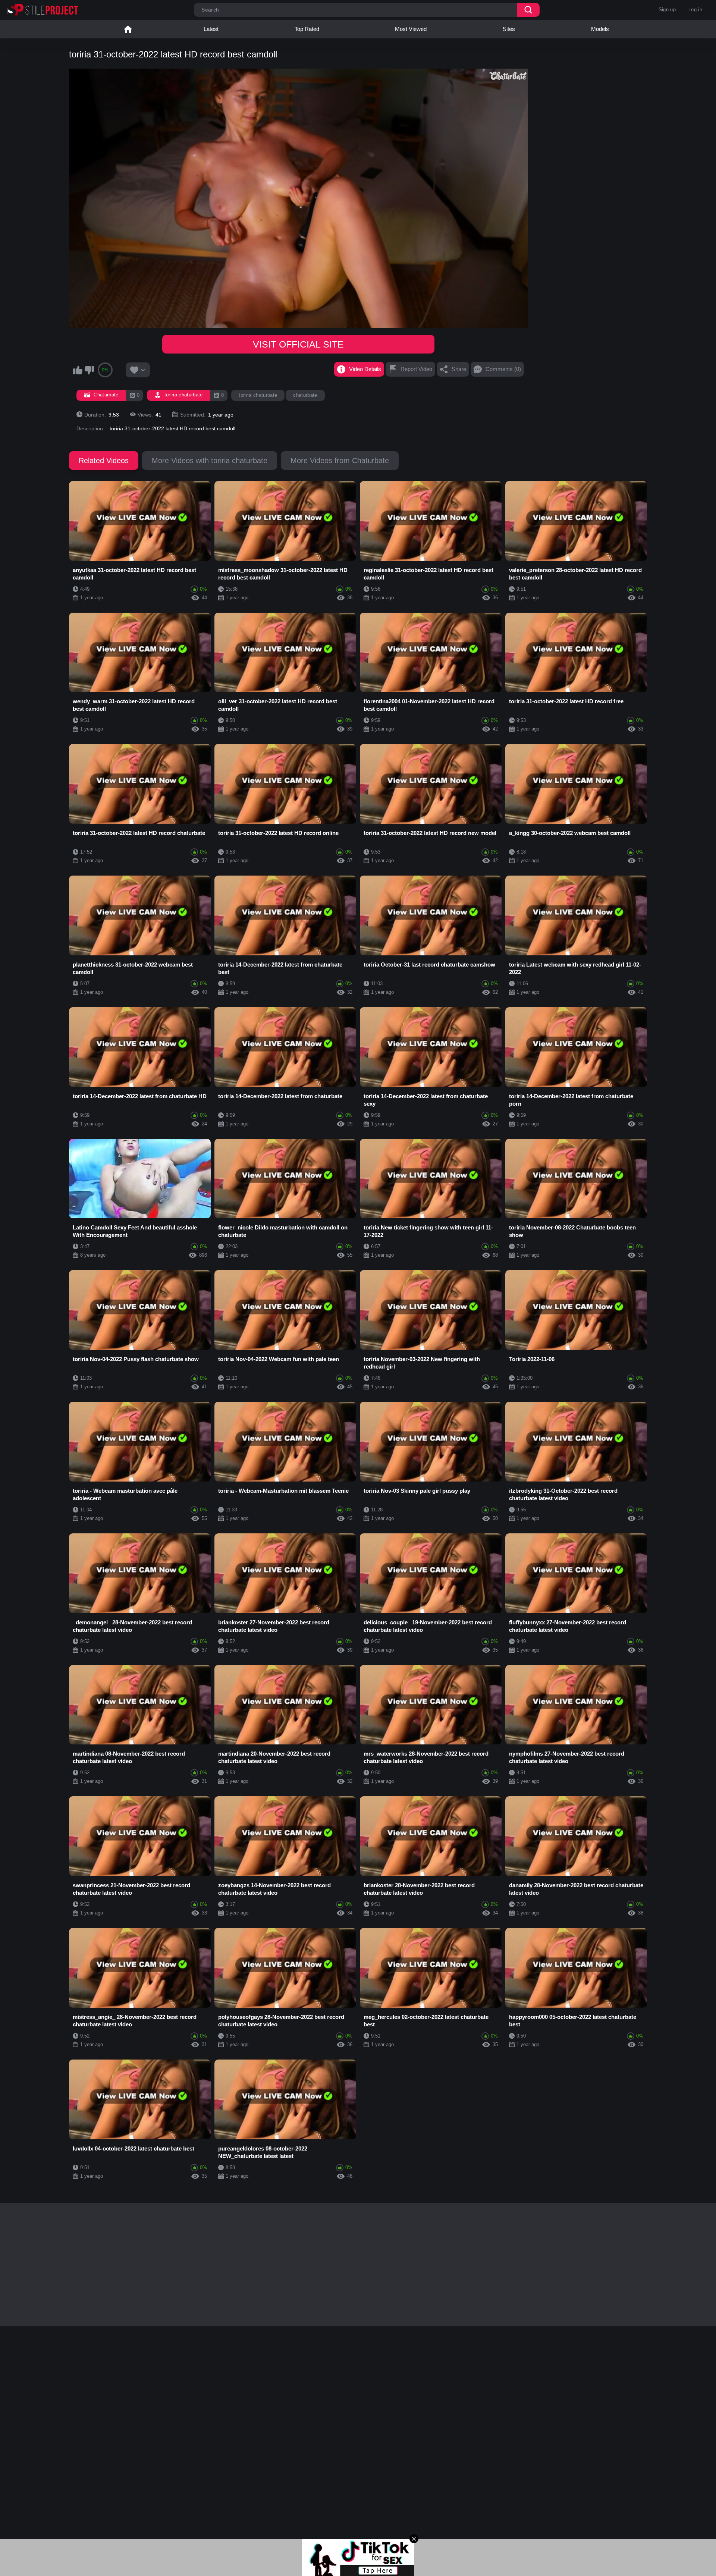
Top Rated (307, 29)
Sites (509, 29)
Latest (211, 29)
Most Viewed (411, 29)
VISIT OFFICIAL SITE (298, 344)
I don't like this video (89, 370)
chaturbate (305, 395)
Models (600, 29)
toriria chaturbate (258, 395)
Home (128, 29)
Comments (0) (503, 369)
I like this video (78, 370)
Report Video (416, 369)
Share (459, 369)
